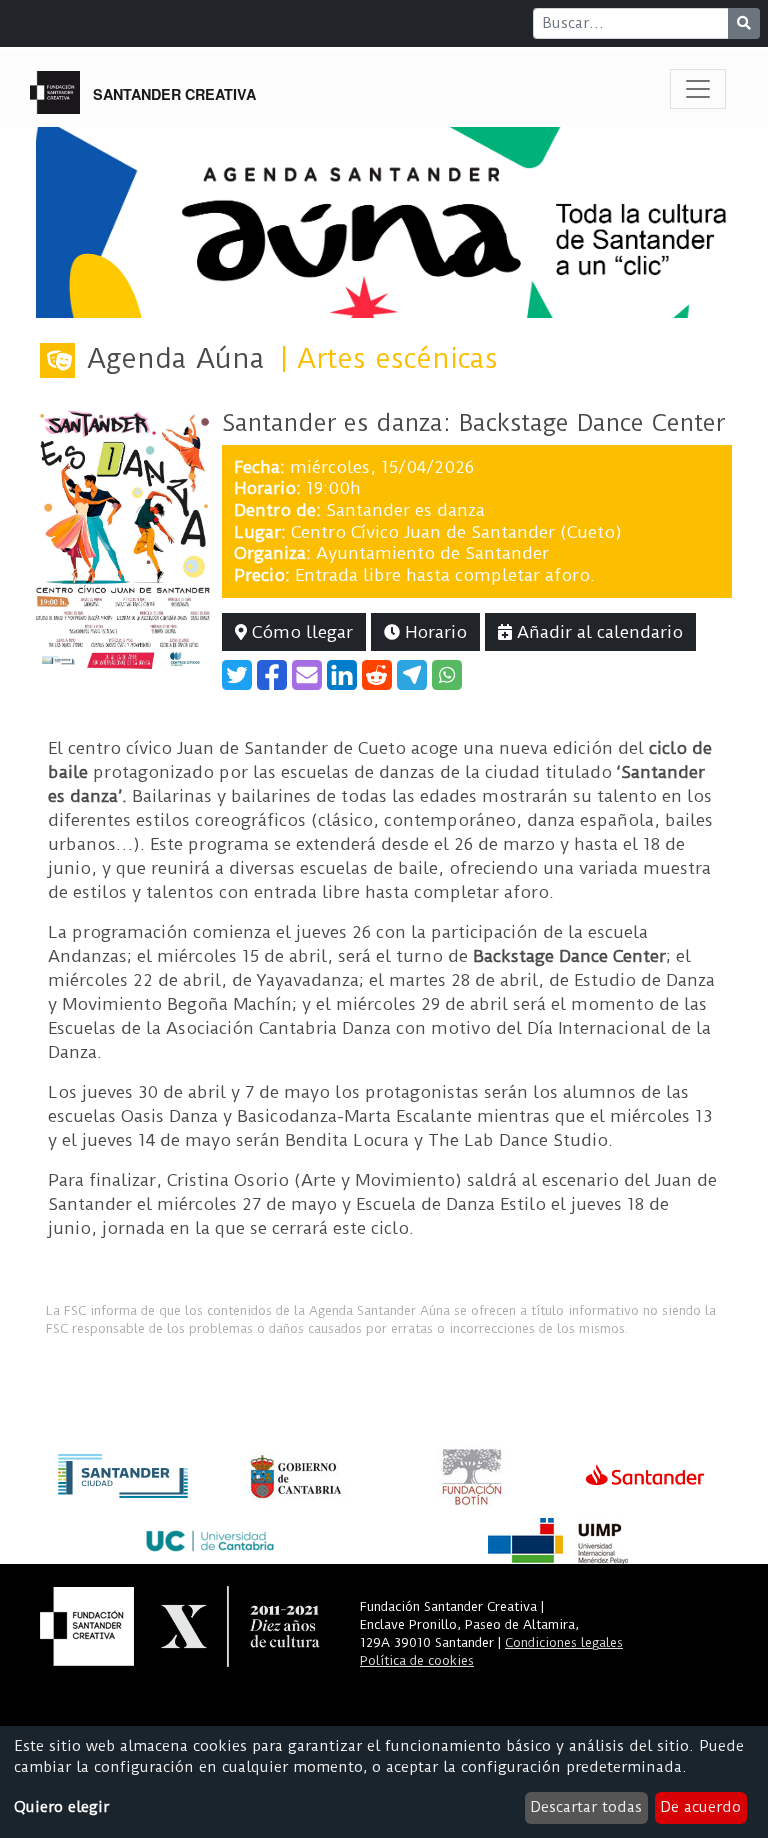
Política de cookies (417, 1660)
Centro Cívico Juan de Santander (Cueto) (456, 532)
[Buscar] (744, 23)
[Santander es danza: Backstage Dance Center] (123, 538)
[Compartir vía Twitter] (237, 675)
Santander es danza (405, 510)
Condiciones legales (564, 1642)
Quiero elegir (61, 1807)
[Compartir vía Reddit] (377, 675)
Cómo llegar (300, 632)
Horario (433, 632)
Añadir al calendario (597, 632)
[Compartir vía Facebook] (272, 675)
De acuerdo (700, 1807)
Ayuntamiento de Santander (432, 553)
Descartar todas (586, 1807)
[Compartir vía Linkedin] (342, 675)
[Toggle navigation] (698, 89)
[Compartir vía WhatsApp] (447, 675)
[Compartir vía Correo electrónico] (307, 675)
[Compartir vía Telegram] (412, 675)
